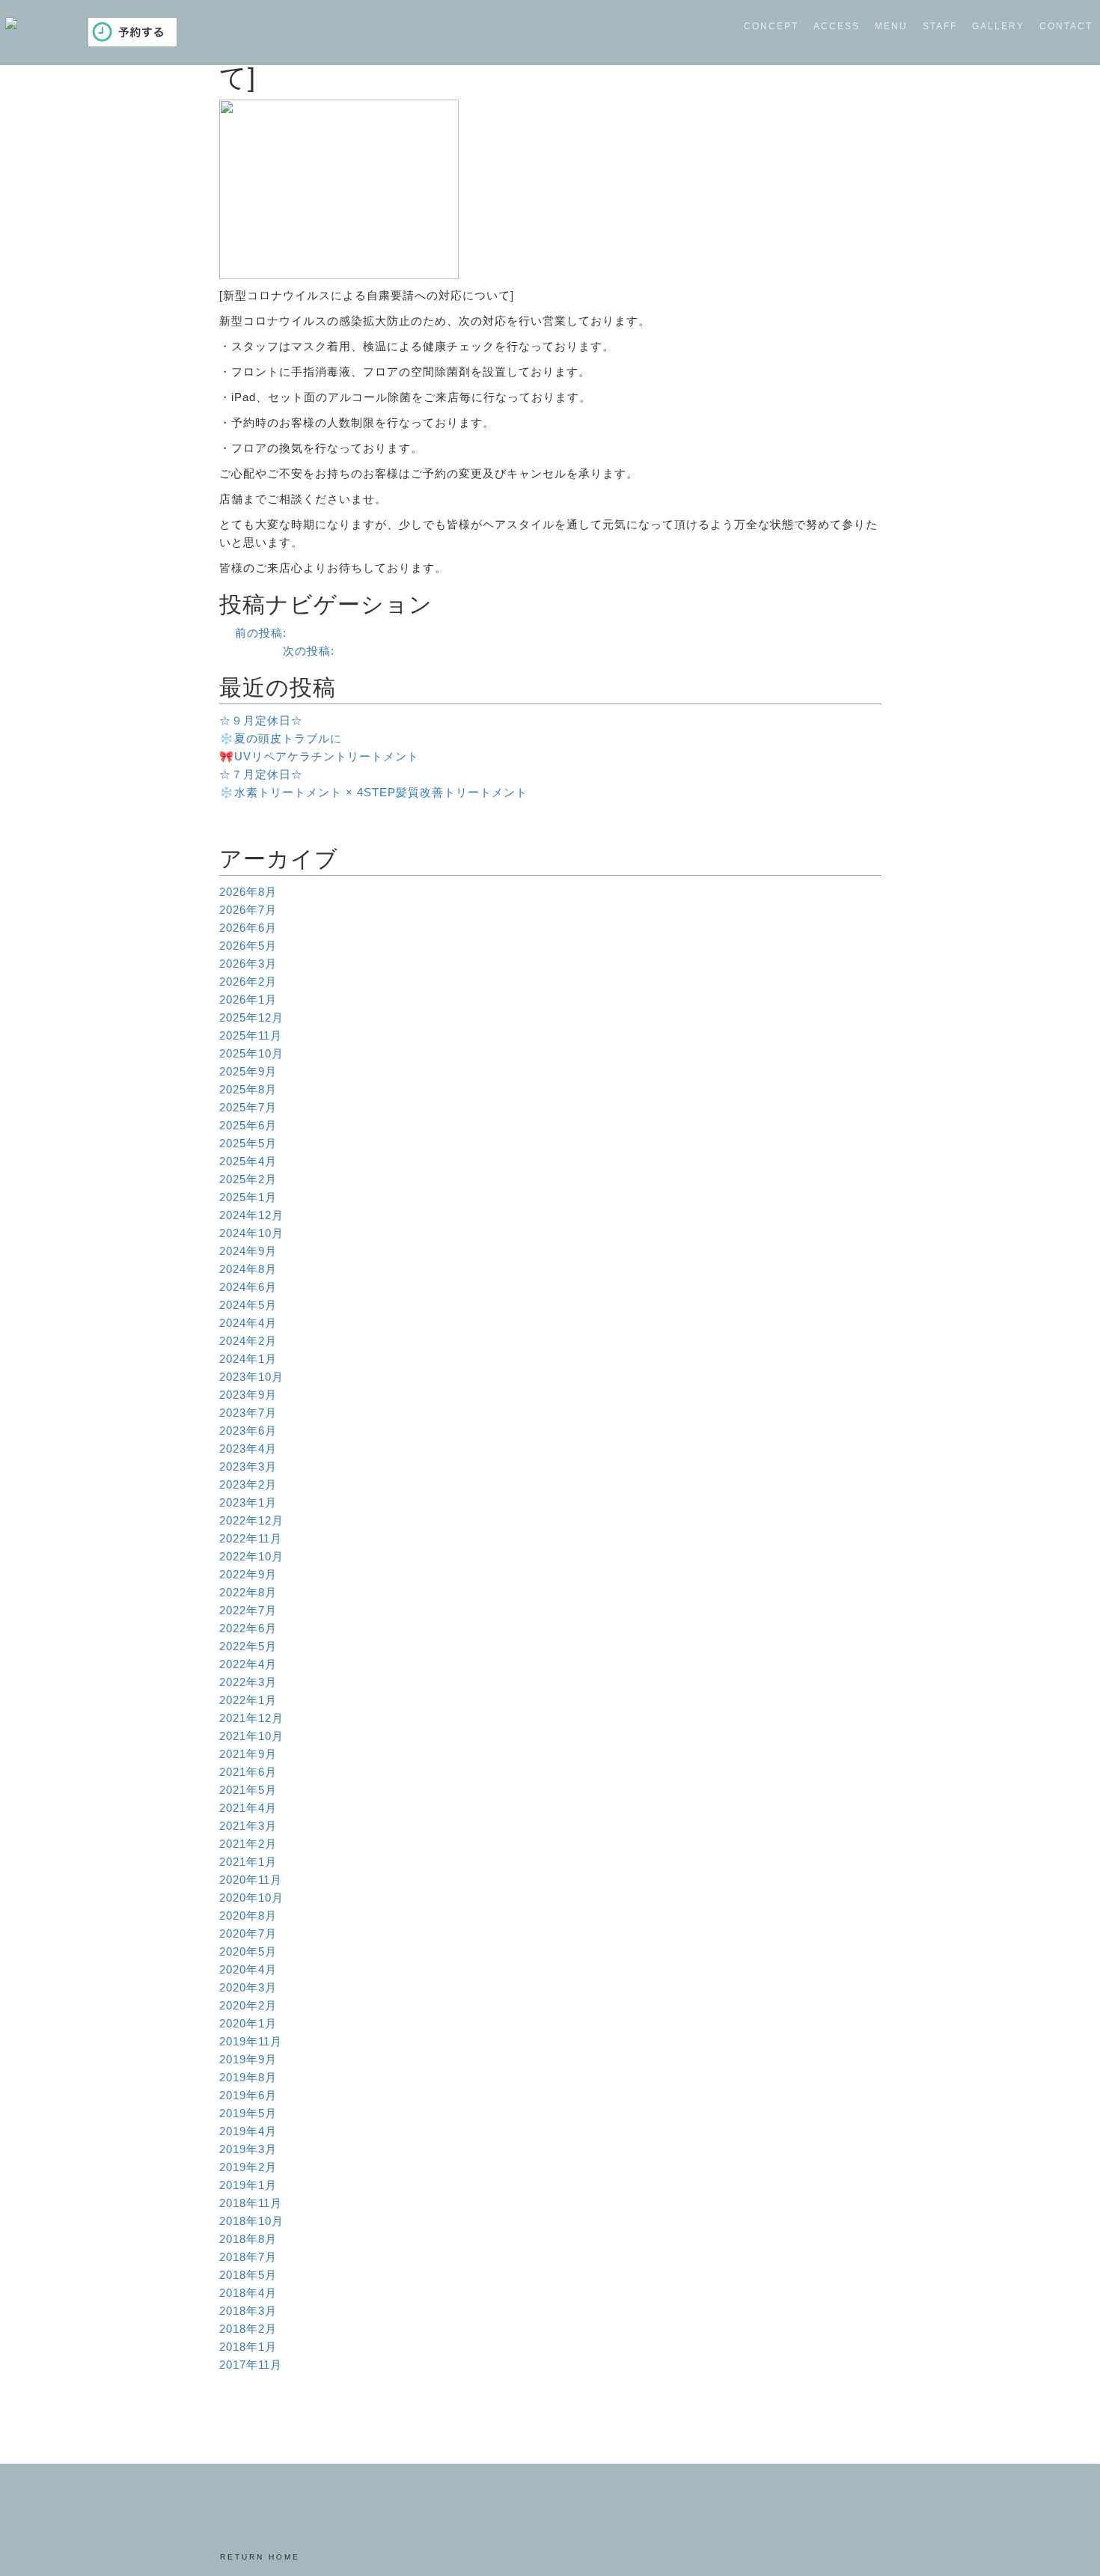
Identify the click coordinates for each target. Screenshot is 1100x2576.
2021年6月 (248, 1772)
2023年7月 (248, 1413)
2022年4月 (248, 1664)
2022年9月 (248, 1574)
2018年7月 (248, 2257)
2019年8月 (248, 2077)
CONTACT (1066, 26)
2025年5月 (248, 1143)
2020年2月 (248, 2005)
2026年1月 (248, 999)
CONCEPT (771, 26)
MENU (891, 26)
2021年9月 (248, 1754)
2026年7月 (248, 910)
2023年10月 (251, 1377)
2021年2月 (248, 1844)
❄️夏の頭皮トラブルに (281, 738)
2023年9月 (248, 1395)
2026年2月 (248, 982)
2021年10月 (251, 1736)
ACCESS (837, 26)
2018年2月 (248, 2329)
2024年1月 (248, 1359)
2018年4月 (248, 2293)
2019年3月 (248, 2149)
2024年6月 (248, 1287)
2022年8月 (248, 1592)
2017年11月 (251, 2365)
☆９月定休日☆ (261, 720)
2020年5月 (248, 1951)
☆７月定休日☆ (261, 774)
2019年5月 (248, 2113)
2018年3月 (248, 2311)
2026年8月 (248, 892)
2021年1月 (248, 1862)
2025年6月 (248, 1125)
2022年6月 (248, 1628)
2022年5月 (248, 1646)
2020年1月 (248, 2023)
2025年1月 (248, 1197)
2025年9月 (248, 1071)
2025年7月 (248, 1107)
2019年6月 (248, 2095)
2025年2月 (248, 1179)
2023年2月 (248, 1484)
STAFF (940, 26)
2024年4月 (248, 1323)
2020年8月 (248, 1916)
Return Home (260, 2557)
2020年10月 (251, 1898)
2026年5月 (248, 946)
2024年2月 (248, 1341)
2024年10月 (251, 1233)
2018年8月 (248, 2239)
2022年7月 (248, 1610)
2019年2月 (248, 2167)
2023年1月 (248, 1502)
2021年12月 (251, 1718)
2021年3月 (248, 1826)
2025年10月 (251, 1053)
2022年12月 (251, 1520)
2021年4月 (248, 1808)
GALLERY (998, 26)
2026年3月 (248, 964)
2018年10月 (251, 2221)
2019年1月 (248, 2185)
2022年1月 (248, 1700)
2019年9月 (248, 2059)
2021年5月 (248, 1790)
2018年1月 (248, 2347)
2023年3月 (248, 1466)
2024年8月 (248, 1269)
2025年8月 (248, 1089)
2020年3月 (248, 1987)
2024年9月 (248, 1251)
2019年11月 (251, 2041)
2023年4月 (248, 1449)
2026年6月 (248, 928)
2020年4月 (248, 1969)
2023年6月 (248, 1431)
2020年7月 (248, 1933)
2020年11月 (251, 1880)
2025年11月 (251, 1035)
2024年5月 (248, 1305)
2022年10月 (251, 1556)
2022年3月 (248, 1682)
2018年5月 (248, 2275)
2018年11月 (251, 2203)
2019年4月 (248, 2131)
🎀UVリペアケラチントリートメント (319, 756)
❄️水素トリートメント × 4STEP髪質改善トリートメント (373, 792)
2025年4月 (248, 1161)
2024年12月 (251, 1215)
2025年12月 (251, 1017)
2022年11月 (251, 1538)
